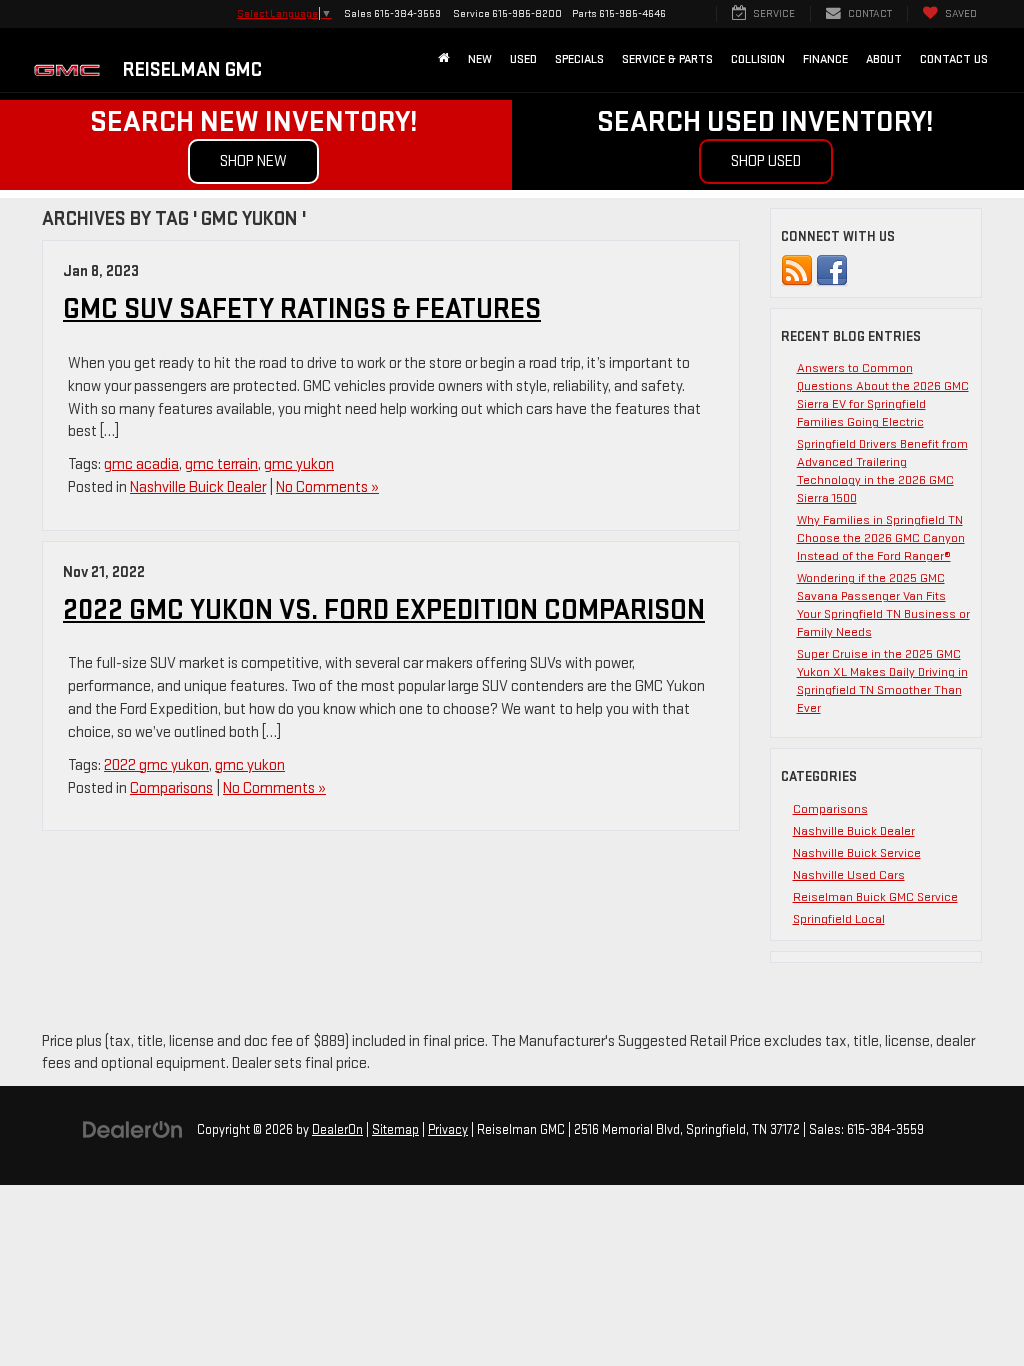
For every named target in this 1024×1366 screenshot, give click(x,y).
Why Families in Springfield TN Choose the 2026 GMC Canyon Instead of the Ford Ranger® (881, 538)
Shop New (253, 161)
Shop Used (766, 161)
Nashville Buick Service (857, 853)
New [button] (480, 59)
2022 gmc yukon (156, 765)
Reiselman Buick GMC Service (875, 897)
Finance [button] (825, 59)
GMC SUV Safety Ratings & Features (302, 309)
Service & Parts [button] (667, 59)
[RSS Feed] (797, 270)
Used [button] (523, 59)
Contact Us (954, 59)
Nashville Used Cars (849, 875)
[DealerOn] (133, 1129)
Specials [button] (579, 59)
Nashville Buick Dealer (198, 487)
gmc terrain (221, 464)
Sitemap (395, 1130)
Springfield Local (839, 919)
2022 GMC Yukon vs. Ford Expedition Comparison (384, 610)
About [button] (884, 59)
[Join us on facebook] (832, 270)
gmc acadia (141, 464)
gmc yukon (299, 464)
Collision (758, 59)
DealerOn (337, 1130)
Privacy (448, 1130)
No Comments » (327, 487)
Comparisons (171, 788)
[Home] (444, 60)
